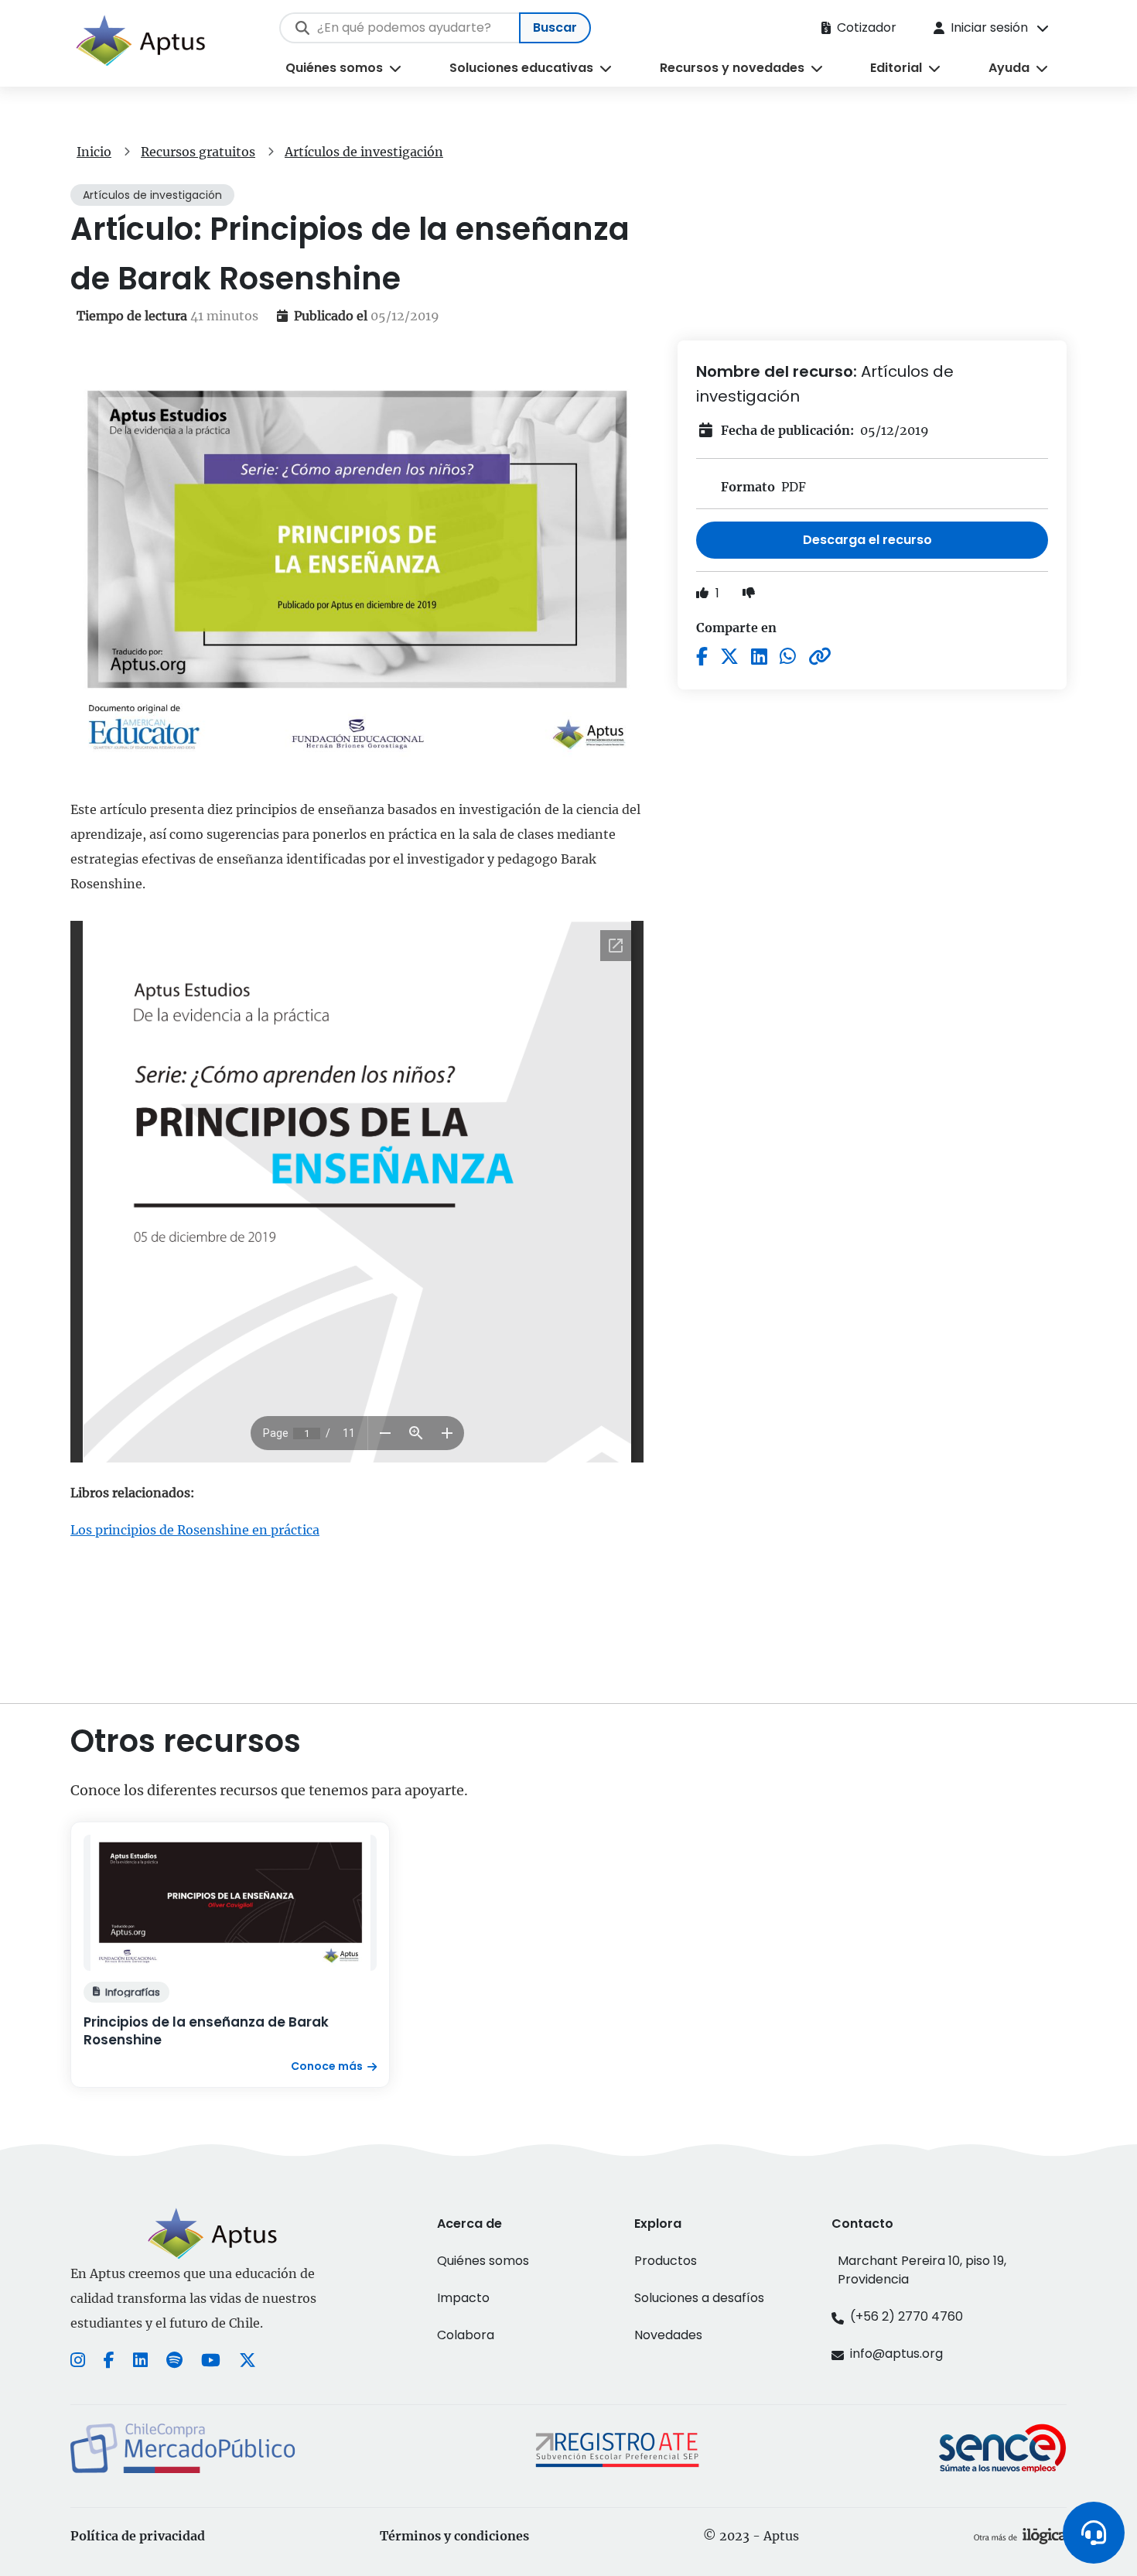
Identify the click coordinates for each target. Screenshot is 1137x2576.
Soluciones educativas (521, 68)
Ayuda (1009, 68)
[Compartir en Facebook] (702, 657)
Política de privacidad (138, 2536)
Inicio (94, 152)
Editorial (896, 68)
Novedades (668, 2335)
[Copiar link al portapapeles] (820, 657)
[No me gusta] (749, 593)
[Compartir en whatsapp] (788, 657)
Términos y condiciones (454, 2536)
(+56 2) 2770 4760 (907, 2316)
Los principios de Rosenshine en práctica (195, 1530)
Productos (666, 2261)
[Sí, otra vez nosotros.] (1020, 2536)
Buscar (555, 27)
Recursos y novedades (732, 68)
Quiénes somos (334, 68)
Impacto (463, 2298)
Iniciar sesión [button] (989, 27)
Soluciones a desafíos (699, 2298)
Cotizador (867, 27)
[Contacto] (1094, 2533)
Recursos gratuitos (198, 152)
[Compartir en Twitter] (729, 657)
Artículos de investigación (364, 152)
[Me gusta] (704, 593)
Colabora (466, 2335)
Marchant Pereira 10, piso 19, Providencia (922, 2270)
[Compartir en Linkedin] (759, 657)
